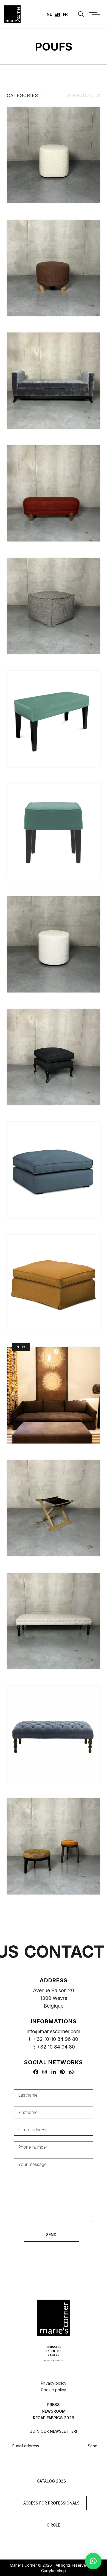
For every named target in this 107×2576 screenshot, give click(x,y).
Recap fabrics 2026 (54, 2418)
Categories (23, 95)
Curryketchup (54, 2571)
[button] (93, 2561)
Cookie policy (54, 2390)
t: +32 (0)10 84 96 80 (54, 2039)
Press (54, 2405)
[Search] (81, 14)
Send (93, 2446)
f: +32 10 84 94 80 (54, 2047)
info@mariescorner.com (54, 2031)
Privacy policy (54, 2383)
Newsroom (54, 2411)
